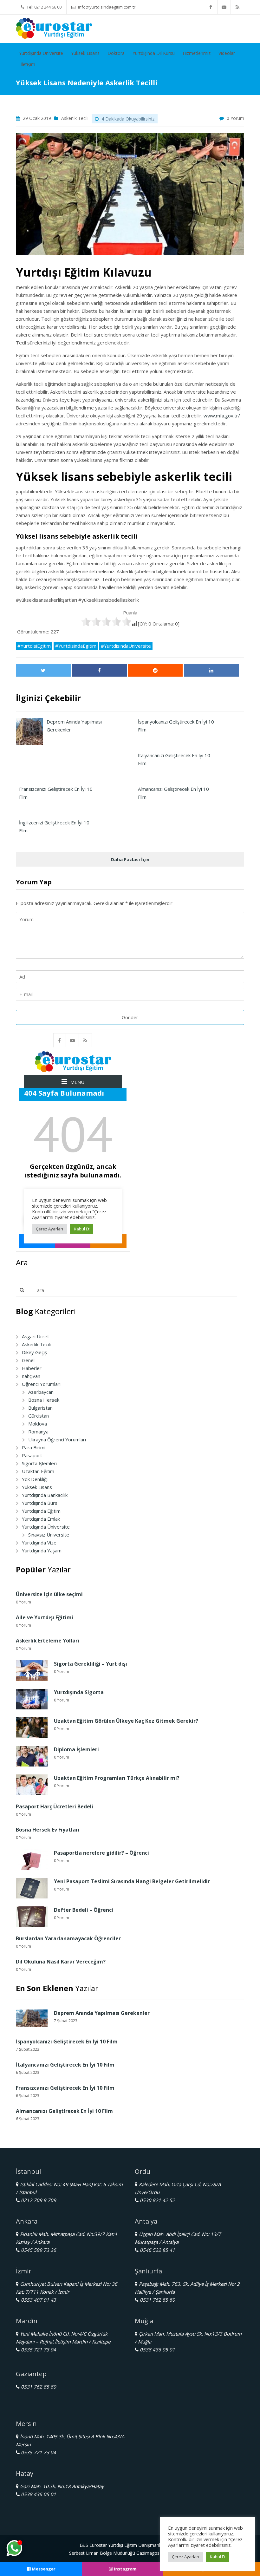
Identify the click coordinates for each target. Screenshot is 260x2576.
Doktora (116, 53)
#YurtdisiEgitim (34, 646)
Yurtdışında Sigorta (79, 1692)
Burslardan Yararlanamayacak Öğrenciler (68, 1938)
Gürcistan (39, 1416)
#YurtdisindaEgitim (76, 646)
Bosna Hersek (44, 1400)
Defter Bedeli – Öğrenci (84, 1910)
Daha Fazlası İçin (130, 859)
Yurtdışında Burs (40, 1503)
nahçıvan (31, 1376)
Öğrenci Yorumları (41, 1384)
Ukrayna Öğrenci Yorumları (57, 1439)
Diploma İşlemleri (76, 1749)
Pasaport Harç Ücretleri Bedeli (55, 1806)
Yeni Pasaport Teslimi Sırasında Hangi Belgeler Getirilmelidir (132, 1881)
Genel (28, 1360)
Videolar (227, 53)
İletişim (28, 64)
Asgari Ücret (36, 1336)
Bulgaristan (40, 1408)
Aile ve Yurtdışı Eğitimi (45, 1617)
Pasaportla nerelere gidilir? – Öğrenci (101, 1853)
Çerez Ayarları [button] (185, 2557)
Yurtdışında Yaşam (42, 1550)
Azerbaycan (41, 1392)
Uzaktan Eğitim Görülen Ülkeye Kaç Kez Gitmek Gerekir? (126, 1721)
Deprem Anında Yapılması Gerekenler (102, 2013)
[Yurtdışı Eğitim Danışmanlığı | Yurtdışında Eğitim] (54, 28)
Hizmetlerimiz (197, 53)
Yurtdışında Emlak (41, 1519)
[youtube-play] (224, 7)
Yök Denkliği (35, 1479)
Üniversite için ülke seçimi (49, 1594)
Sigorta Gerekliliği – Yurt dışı (91, 1664)
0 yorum (235, 118)
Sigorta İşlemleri (39, 1463)
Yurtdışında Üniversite (41, 53)
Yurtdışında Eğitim (41, 1511)
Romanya (38, 1432)
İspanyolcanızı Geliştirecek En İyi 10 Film (67, 2042)
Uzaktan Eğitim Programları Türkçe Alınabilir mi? (117, 1778)
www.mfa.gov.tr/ (222, 416)
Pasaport (32, 1455)
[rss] (237, 7)
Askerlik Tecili (75, 118)
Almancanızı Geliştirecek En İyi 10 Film (64, 2111)
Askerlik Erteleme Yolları (48, 1641)
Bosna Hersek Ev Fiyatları (48, 1830)
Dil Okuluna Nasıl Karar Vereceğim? (61, 1962)
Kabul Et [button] (218, 2557)
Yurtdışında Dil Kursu (154, 53)
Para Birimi (34, 1447)
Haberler (32, 1368)
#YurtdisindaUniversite (126, 646)
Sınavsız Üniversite (49, 1535)
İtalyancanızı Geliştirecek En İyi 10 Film (65, 2065)
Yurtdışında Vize (39, 1543)
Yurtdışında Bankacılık (45, 1495)
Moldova (38, 1424)
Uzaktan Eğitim (38, 1471)
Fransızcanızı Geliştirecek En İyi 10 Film (65, 2088)
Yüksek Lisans (85, 53)
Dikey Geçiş (34, 1352)
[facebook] (211, 7)
